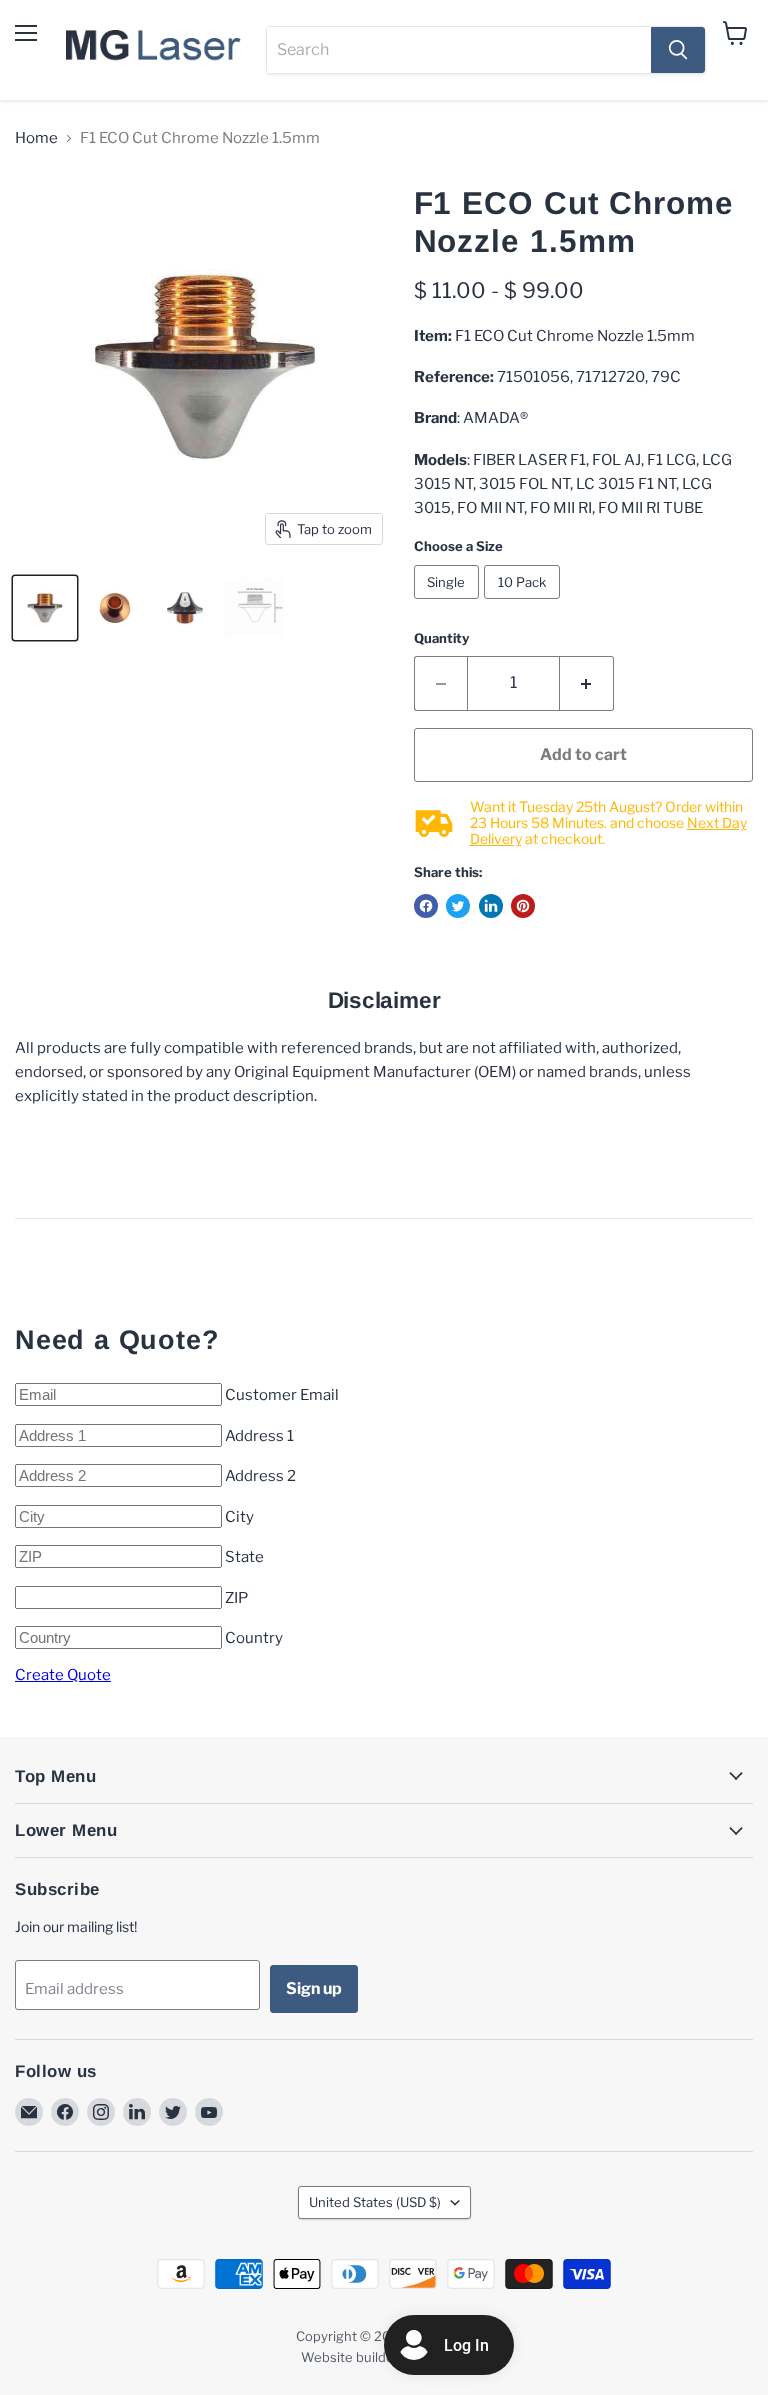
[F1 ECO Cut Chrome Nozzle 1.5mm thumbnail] (45, 608)
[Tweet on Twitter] (458, 906)
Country (254, 1638)
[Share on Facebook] (426, 906)
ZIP (236, 1598)
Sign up (314, 1988)
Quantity (441, 638)
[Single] (449, 604)
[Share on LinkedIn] (491, 906)
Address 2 (260, 1476)
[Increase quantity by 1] (587, 683)
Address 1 (259, 1436)
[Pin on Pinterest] (523, 906)
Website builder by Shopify (384, 2357)
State (244, 1557)
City (239, 1517)
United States (375, 2202)
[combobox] (459, 50)
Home (36, 138)
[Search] (678, 50)
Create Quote (63, 1675)
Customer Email (282, 1395)
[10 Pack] (524, 604)
